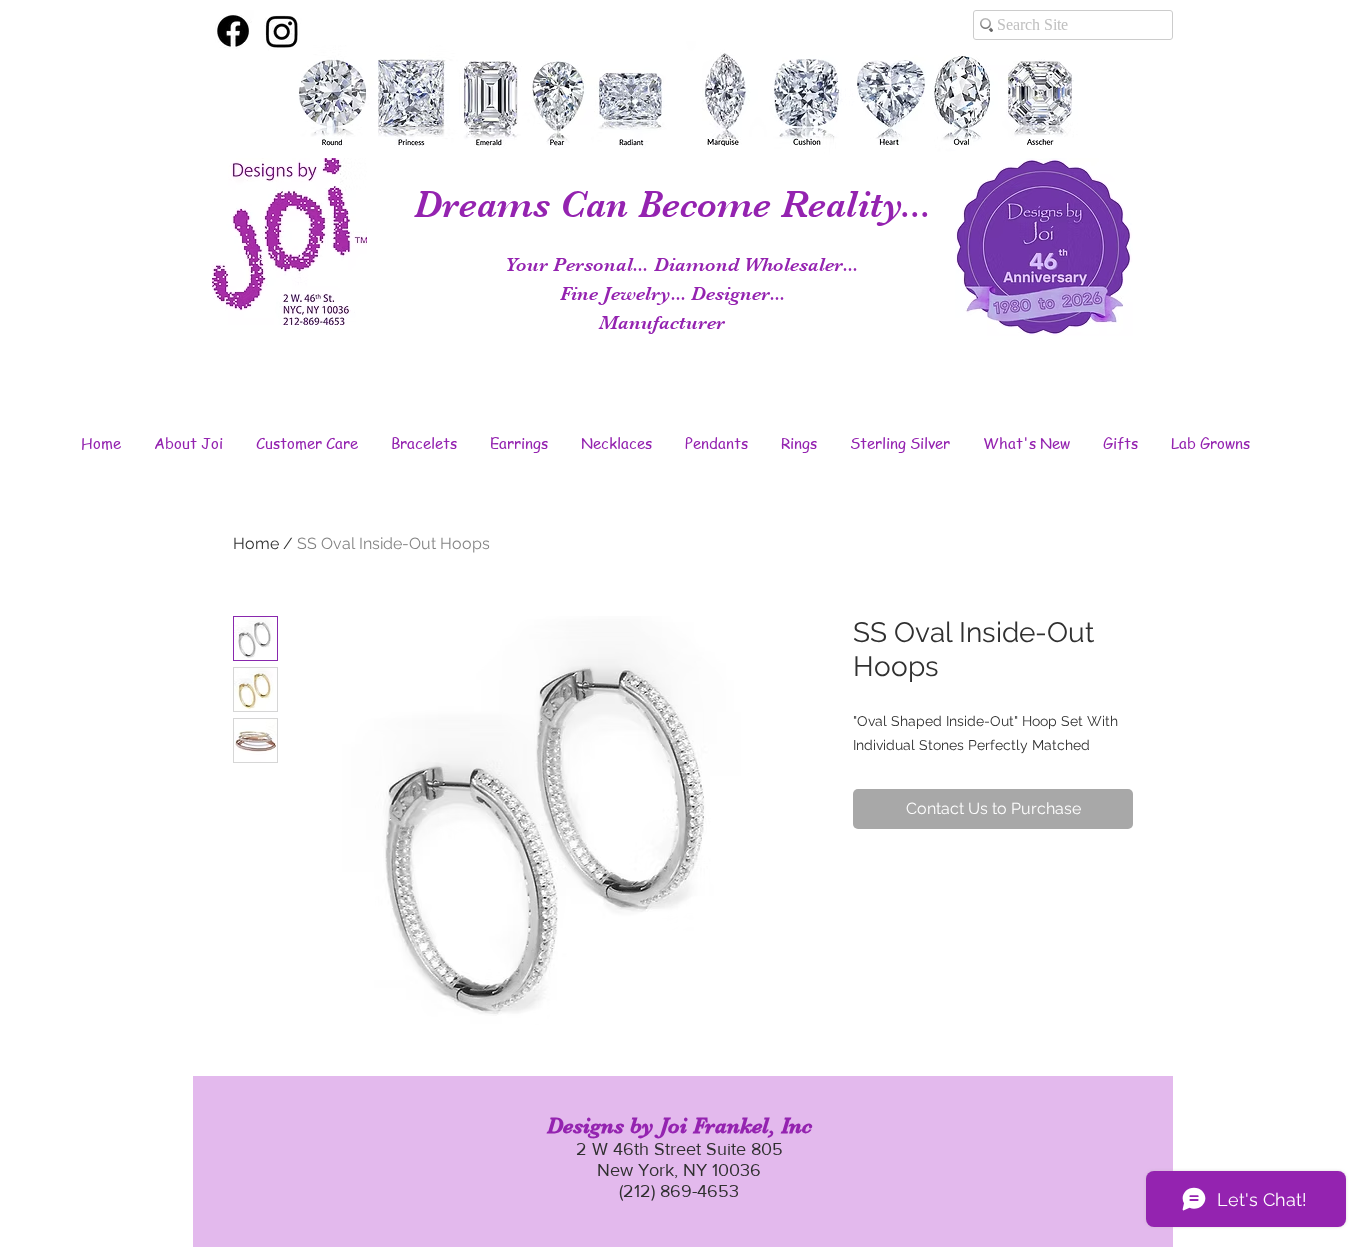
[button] (188, 443)
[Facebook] (233, 31)
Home (256, 543)
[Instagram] (282, 31)
